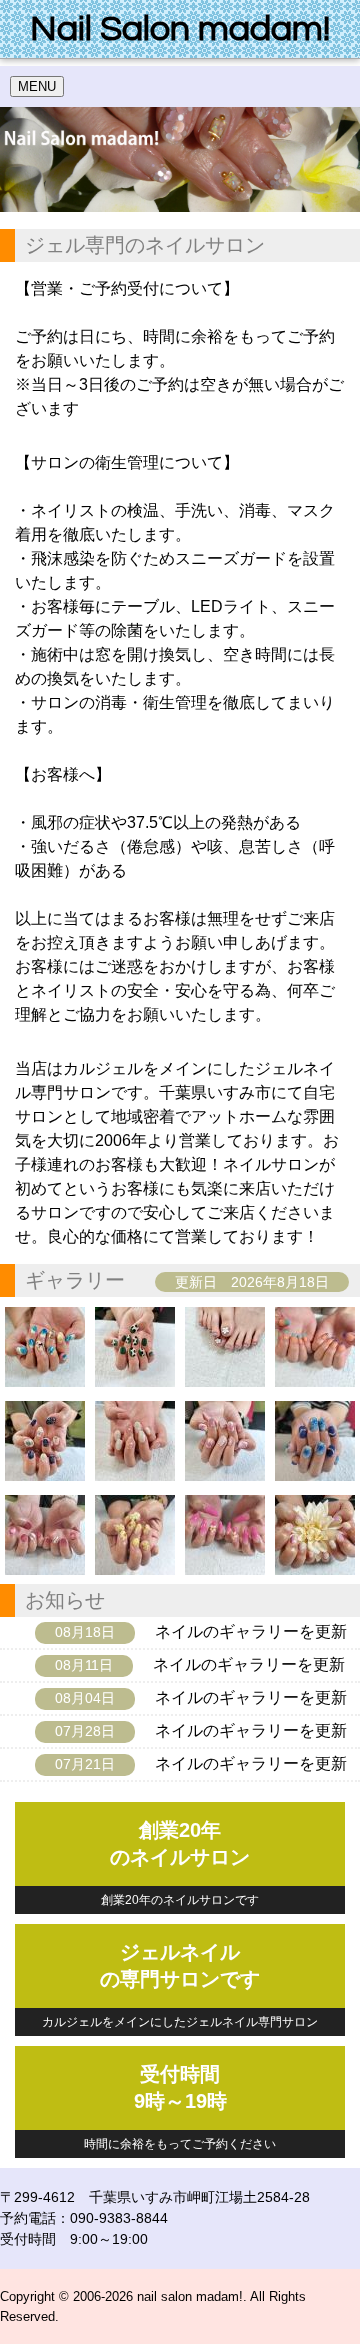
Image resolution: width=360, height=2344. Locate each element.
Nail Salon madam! (180, 29)
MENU (37, 86)
